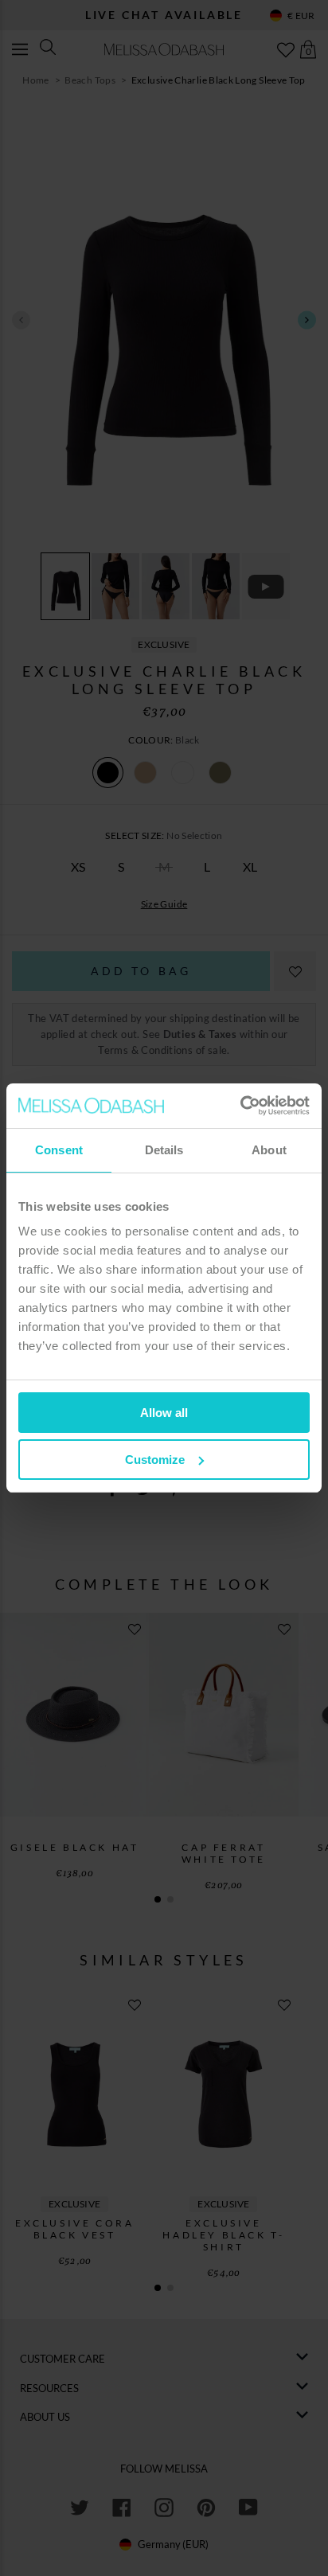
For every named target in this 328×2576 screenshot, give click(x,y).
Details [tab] (164, 1150)
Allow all (164, 1413)
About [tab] (269, 1150)
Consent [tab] (59, 1150)
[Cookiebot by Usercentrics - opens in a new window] (240, 1106)
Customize (155, 1460)
